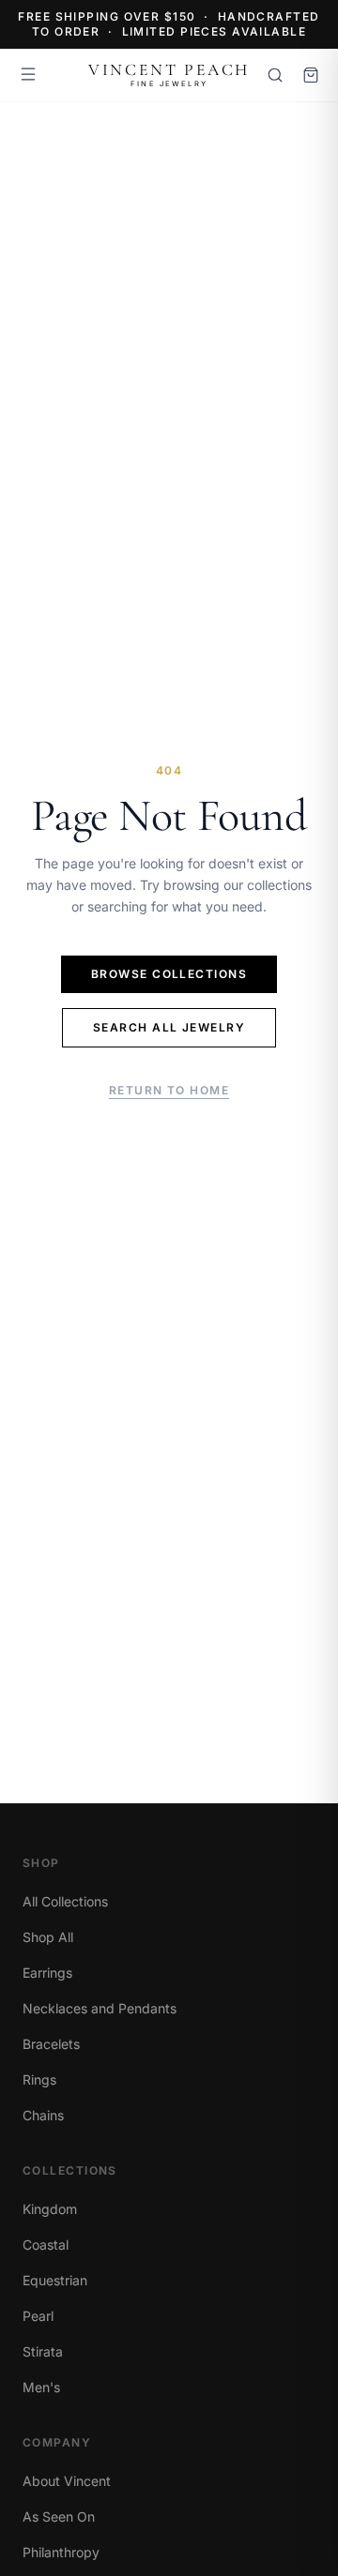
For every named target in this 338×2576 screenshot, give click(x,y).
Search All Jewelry (169, 1027)
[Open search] (275, 75)
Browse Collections (169, 974)
